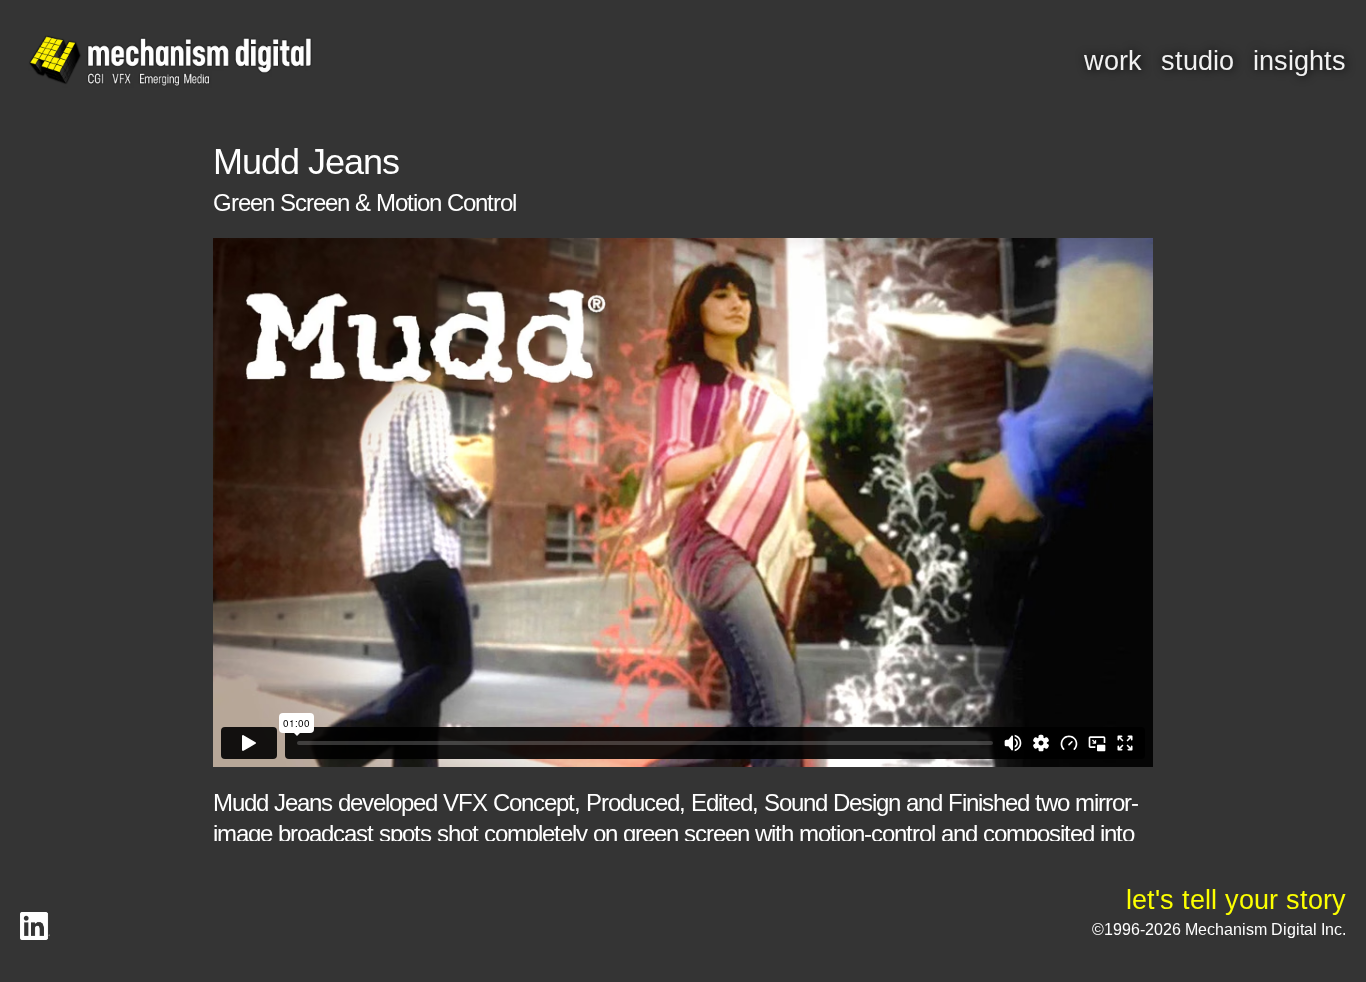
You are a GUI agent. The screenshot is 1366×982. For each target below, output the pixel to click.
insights (1299, 61)
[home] (170, 62)
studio (1197, 61)
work (1113, 61)
